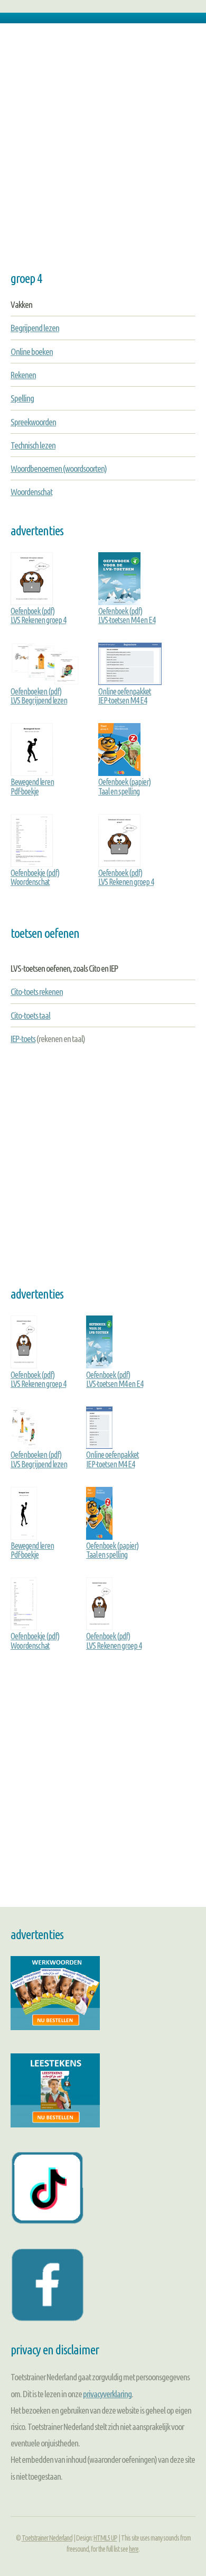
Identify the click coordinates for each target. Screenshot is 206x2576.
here (134, 2549)
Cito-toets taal (30, 1015)
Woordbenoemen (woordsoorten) (59, 468)
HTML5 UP (105, 2538)
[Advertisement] (103, 153)
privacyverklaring (107, 2394)
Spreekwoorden (33, 422)
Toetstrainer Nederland (47, 2538)
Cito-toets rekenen (37, 992)
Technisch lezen (33, 445)
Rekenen (23, 375)
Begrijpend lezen (35, 328)
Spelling (22, 398)
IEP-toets (23, 1039)
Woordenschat (31, 492)
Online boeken (32, 351)
